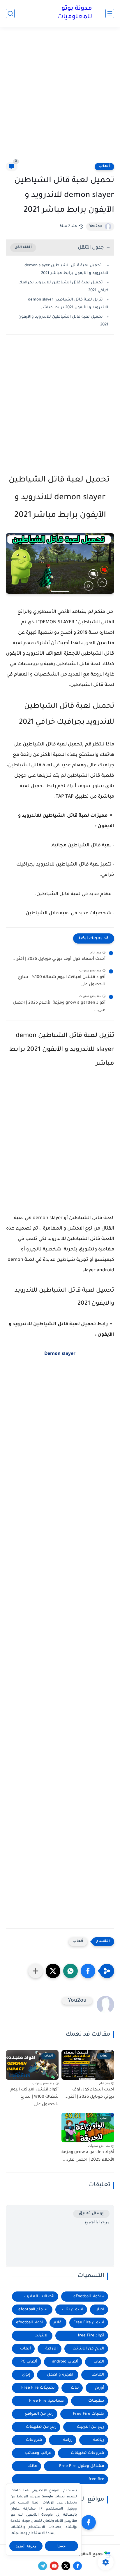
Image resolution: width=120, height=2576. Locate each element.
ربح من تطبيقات (41, 2427)
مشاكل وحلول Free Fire (82, 2466)
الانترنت (42, 2336)
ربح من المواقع (39, 2414)
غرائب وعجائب (38, 2453)
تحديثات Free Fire (38, 2388)
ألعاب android (65, 2362)
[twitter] (66, 2566)
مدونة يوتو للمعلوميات (75, 13)
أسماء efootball (33, 2310)
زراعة (68, 2440)
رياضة (99, 2440)
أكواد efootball (29, 2323)
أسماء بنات (73, 2310)
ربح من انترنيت (91, 2427)
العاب (99, 2362)
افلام (58, 2323)
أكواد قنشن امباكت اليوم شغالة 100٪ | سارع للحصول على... (62, 981)
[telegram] (43, 2566)
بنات (75, 2388)
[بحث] (10, 13)
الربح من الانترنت (88, 2349)
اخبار (100, 2310)
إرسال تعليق (91, 2214)
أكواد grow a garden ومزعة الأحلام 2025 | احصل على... (59, 1007)
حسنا (61, 2546)
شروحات (34, 2440)
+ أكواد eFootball (89, 2297)
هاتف (32, 2466)
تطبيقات (96, 2401)
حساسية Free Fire (47, 2401)
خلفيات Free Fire (89, 2414)
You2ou (96, 227)
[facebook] (89, 2522)
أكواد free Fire (91, 2336)
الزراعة (52, 2349)
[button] (88, 1971)
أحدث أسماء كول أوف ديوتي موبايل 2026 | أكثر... (59, 959)
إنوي (26, 2375)
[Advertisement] (60, 98)
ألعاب (104, 166)
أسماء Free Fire (89, 2323)
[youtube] (54, 2566)
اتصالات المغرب (39, 2297)
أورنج (100, 2388)
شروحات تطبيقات (88, 2453)
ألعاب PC (29, 2362)
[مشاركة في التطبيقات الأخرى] (36, 1971)
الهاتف (98, 2375)
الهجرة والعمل (61, 2375)
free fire (96, 2479)
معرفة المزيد (26, 2546)
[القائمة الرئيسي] (110, 13)
